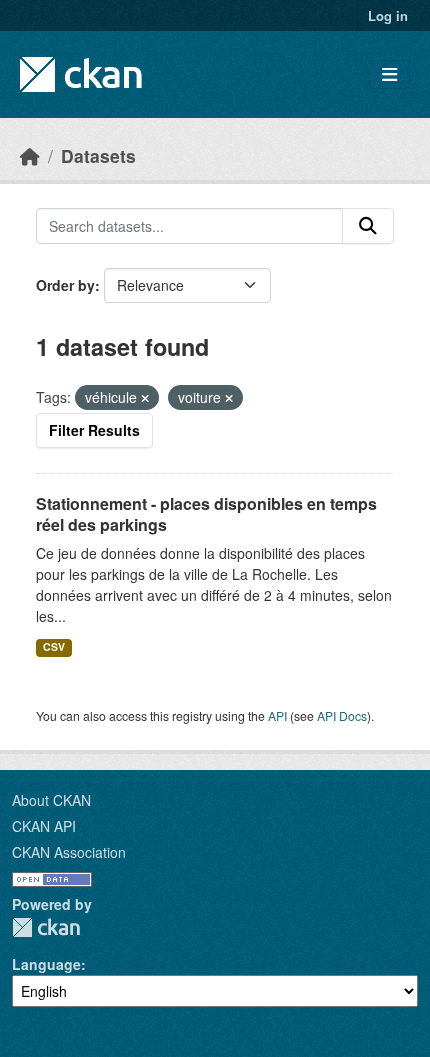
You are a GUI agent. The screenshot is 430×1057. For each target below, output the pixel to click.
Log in (388, 15)
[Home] (30, 155)
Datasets (98, 155)
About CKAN (51, 800)
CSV (54, 646)
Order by (65, 285)
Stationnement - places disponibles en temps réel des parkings (206, 514)
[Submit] (368, 226)
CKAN (46, 927)
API (277, 715)
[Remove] (145, 398)
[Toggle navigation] (389, 74)
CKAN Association (69, 852)
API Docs (342, 715)
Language (46, 964)
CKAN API (44, 826)
